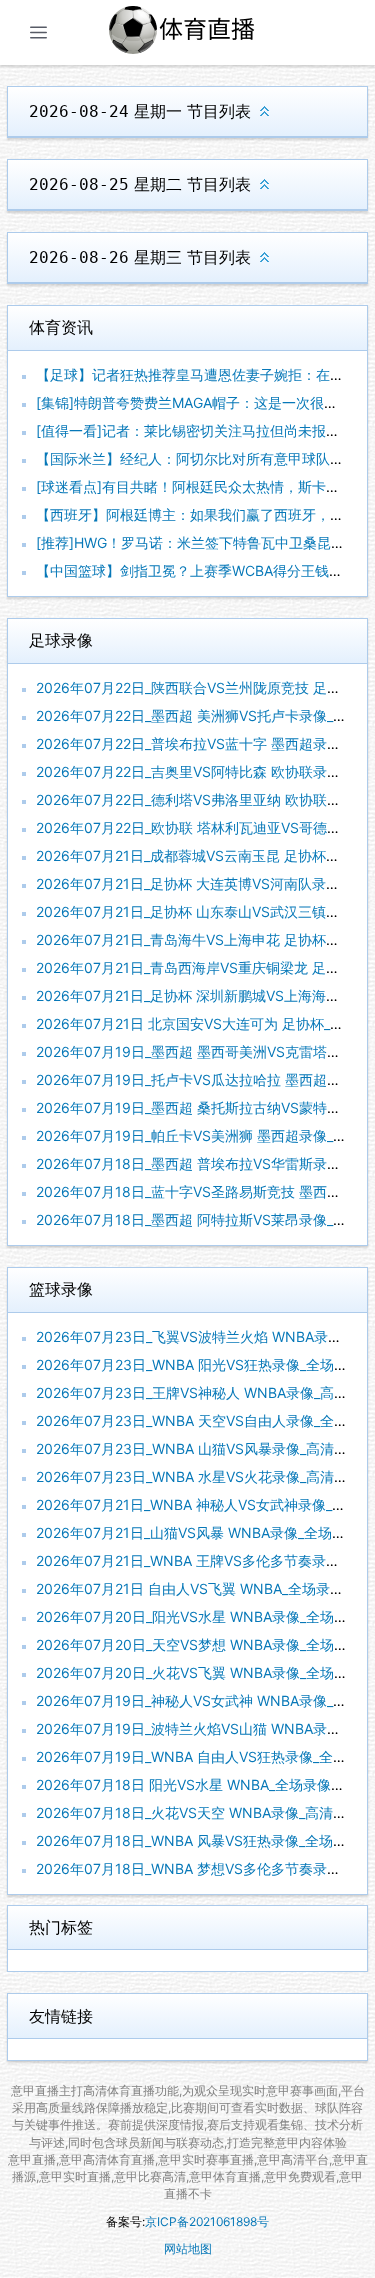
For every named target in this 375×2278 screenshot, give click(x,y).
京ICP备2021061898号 (207, 2221)
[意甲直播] (205, 32)
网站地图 (188, 2248)
